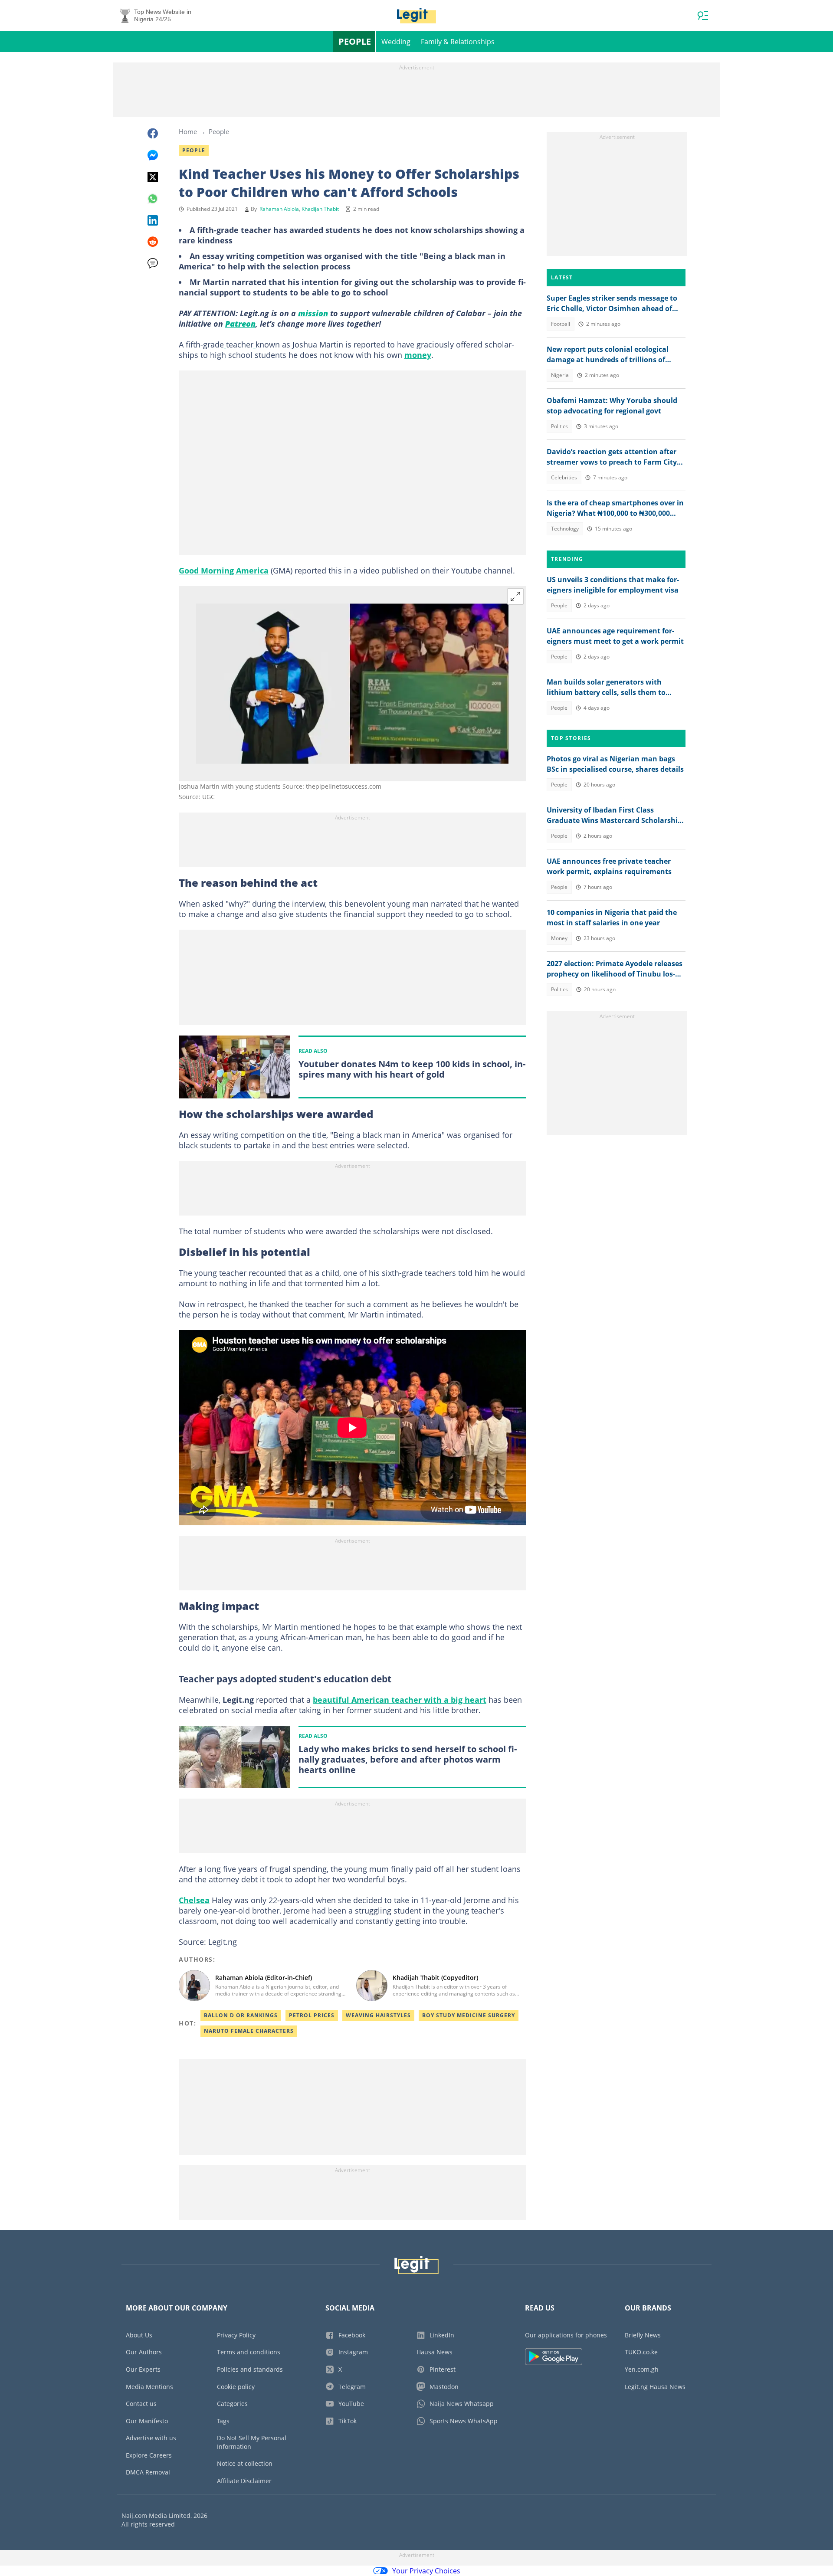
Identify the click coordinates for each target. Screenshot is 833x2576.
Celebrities (564, 477)
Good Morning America (224, 570)
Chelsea (194, 1900)
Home (188, 131)
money (418, 355)
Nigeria (560, 375)
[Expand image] (515, 596)
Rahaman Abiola (279, 209)
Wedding (396, 42)
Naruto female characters (249, 2031)
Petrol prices (312, 2015)
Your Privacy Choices (426, 2571)
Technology (565, 529)
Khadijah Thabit (320, 209)
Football (561, 324)
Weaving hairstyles (378, 2015)
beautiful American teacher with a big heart (400, 1700)
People (355, 41)
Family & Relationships (458, 42)
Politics (559, 426)
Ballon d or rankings (241, 2015)
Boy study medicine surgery (469, 2015)
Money (559, 938)
